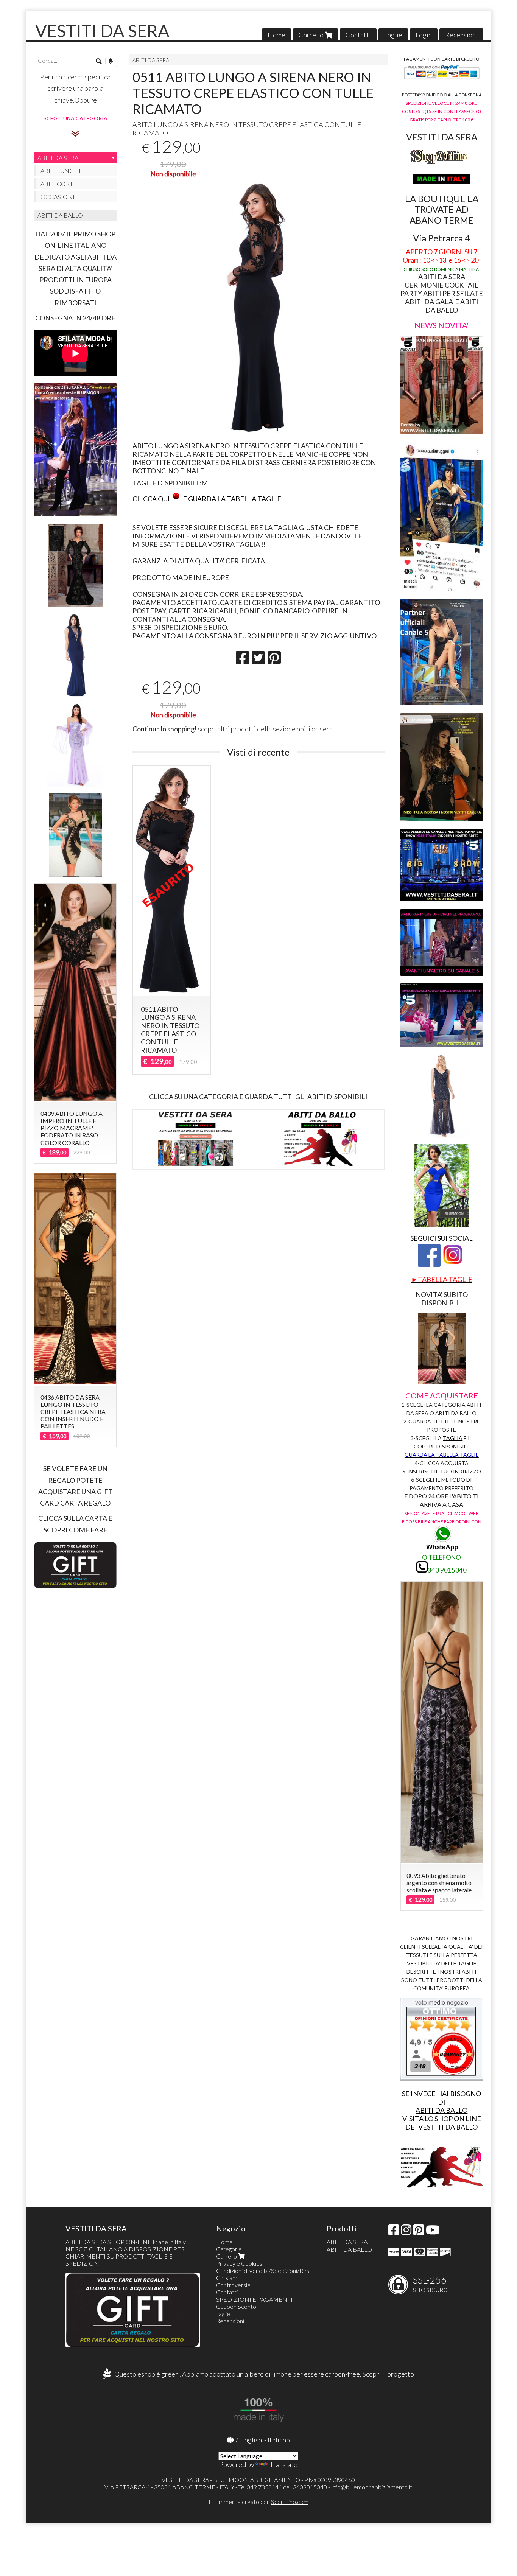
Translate (283, 2464)
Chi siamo (228, 2278)
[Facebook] (394, 2232)
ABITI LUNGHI (61, 170)
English (251, 2440)
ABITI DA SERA (151, 60)
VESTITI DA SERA (102, 31)
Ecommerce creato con (258, 2502)
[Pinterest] (419, 2232)
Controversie (233, 2285)
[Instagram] (406, 2232)
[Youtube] (433, 2232)
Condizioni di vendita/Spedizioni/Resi (263, 2270)
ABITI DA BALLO (60, 215)
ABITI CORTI (58, 184)
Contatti (358, 35)
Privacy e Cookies (239, 2263)
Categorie (229, 2249)
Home (276, 35)
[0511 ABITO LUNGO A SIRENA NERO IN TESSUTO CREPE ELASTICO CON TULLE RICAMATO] (258, 308)
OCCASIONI (58, 197)
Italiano (279, 2440)
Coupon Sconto (236, 2306)
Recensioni (461, 35)
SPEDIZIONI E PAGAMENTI (254, 2299)
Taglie (393, 35)
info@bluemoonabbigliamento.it (372, 2487)
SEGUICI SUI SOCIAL (441, 1238)
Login (424, 35)
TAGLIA (453, 1438)
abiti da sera (315, 729)
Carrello (312, 35)
